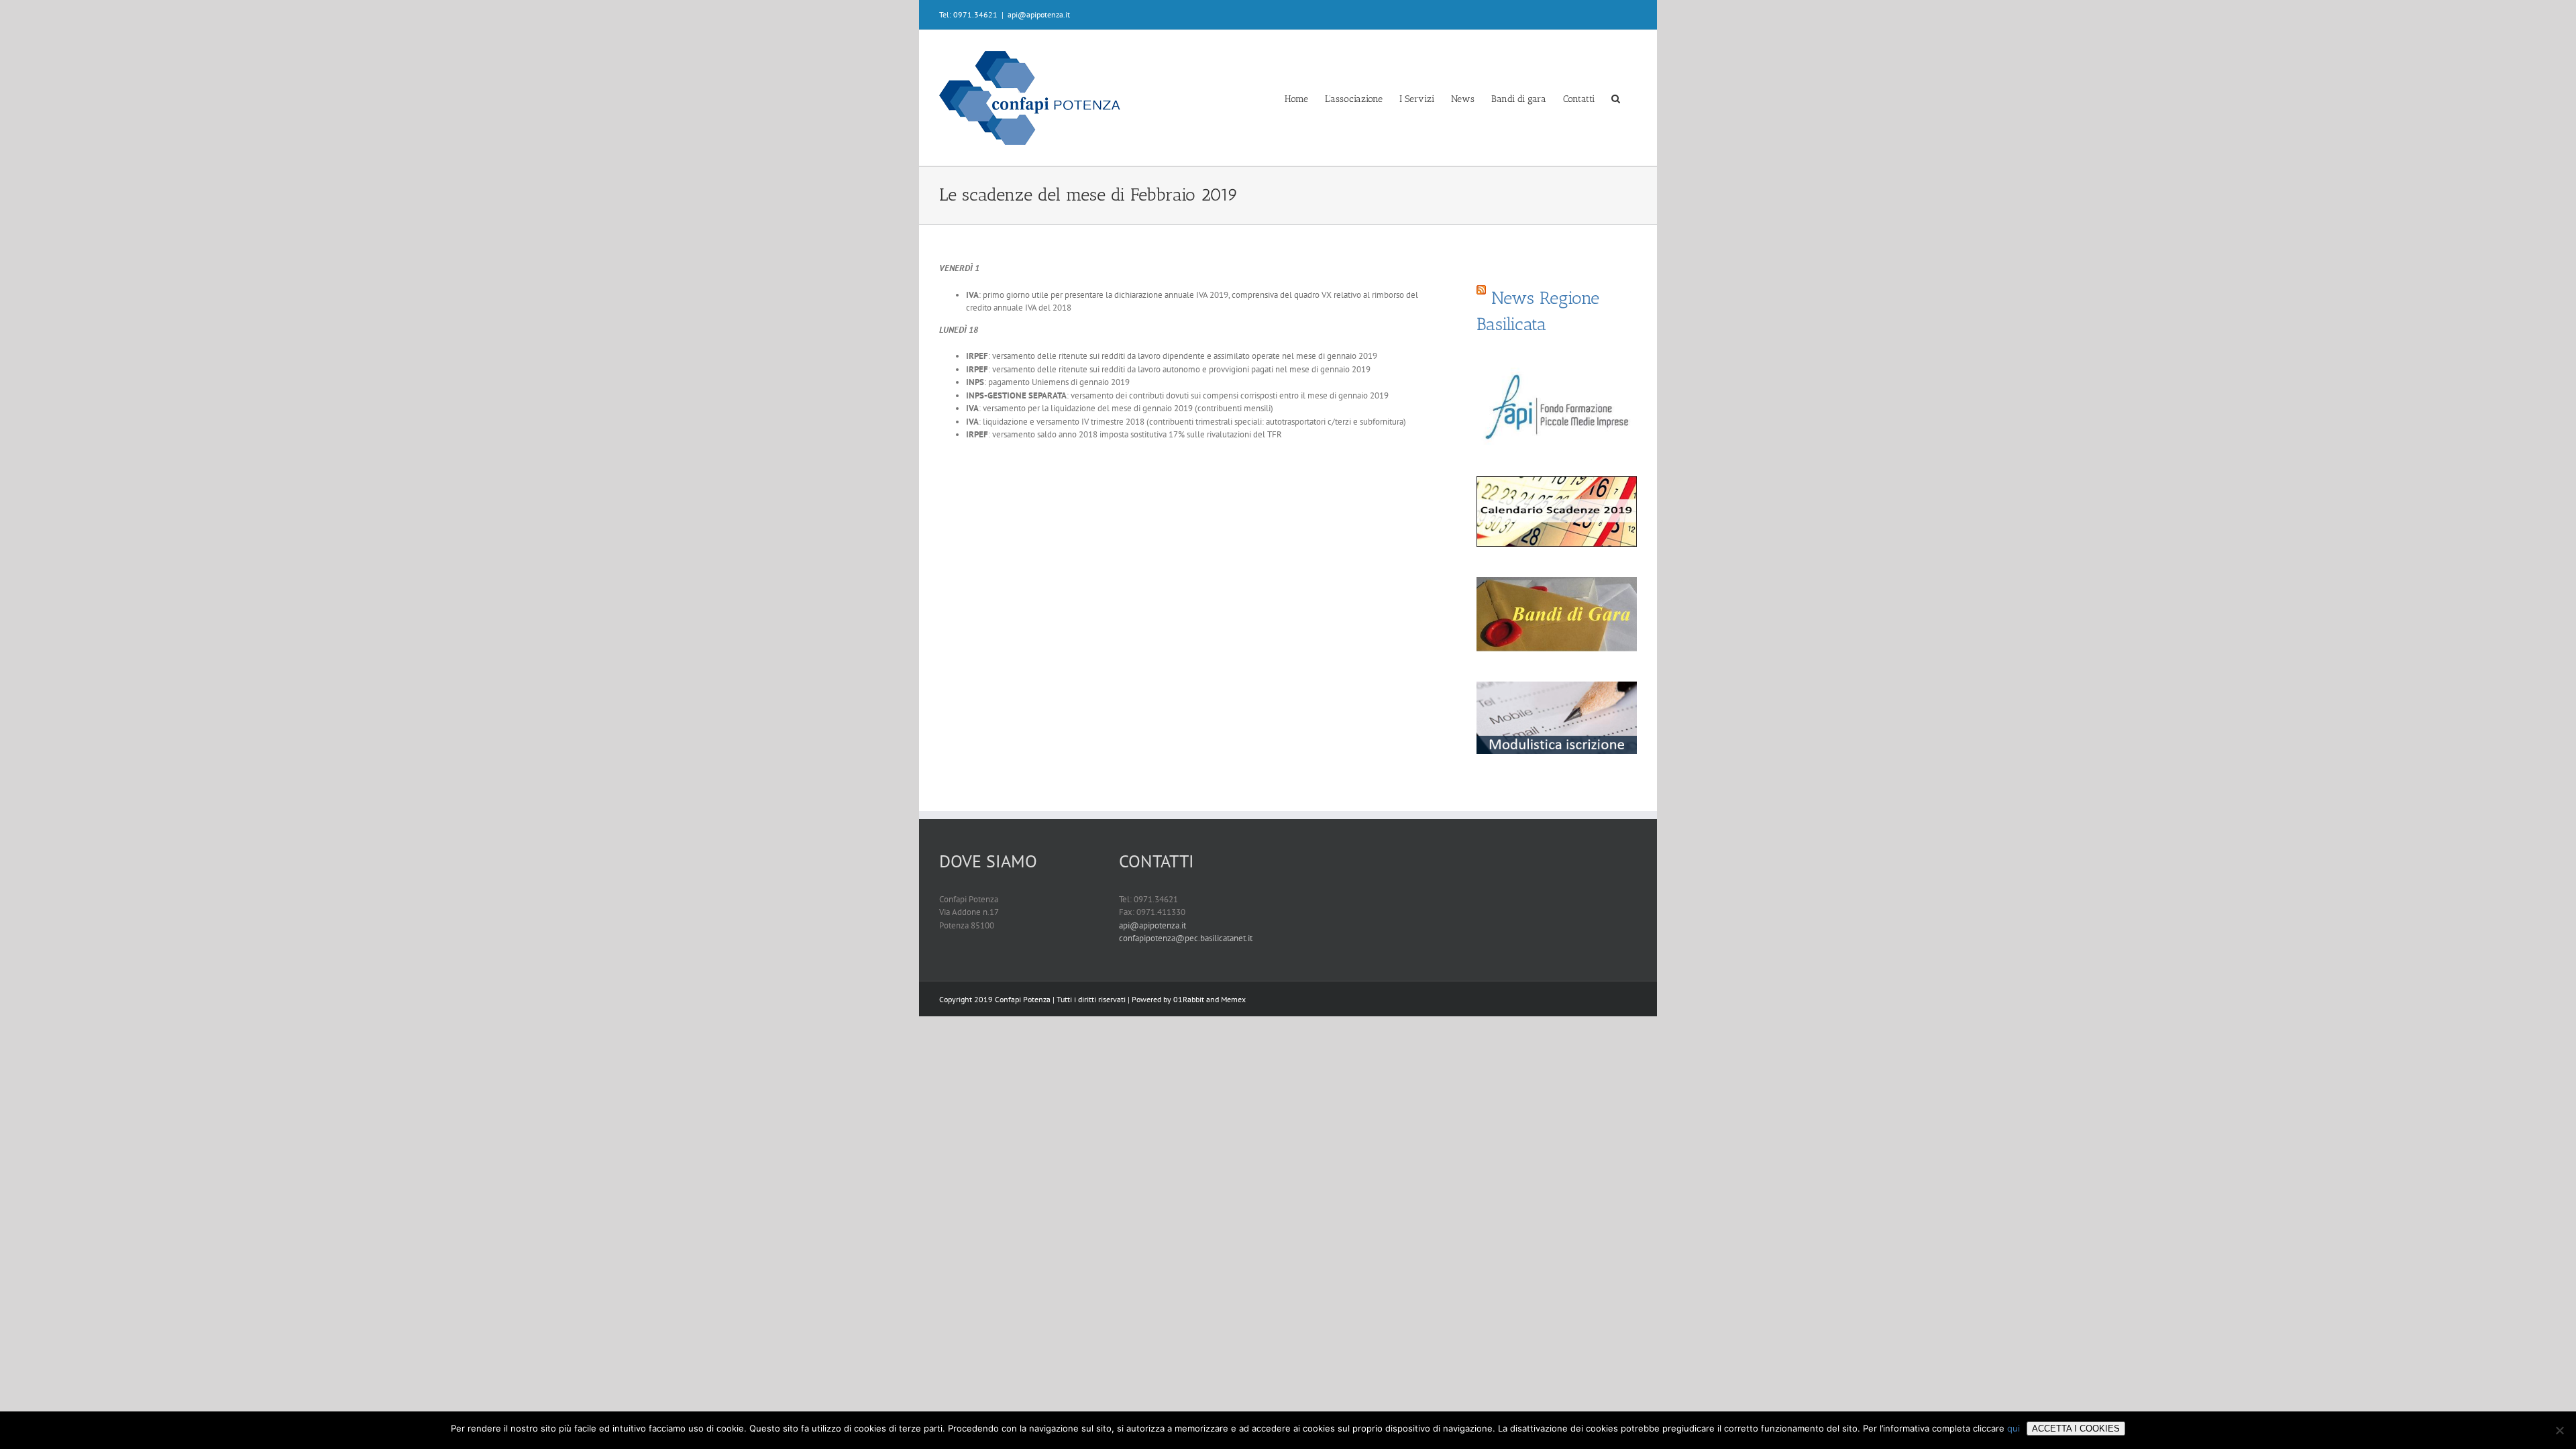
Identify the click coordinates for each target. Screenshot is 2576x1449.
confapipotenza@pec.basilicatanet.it (1186, 938)
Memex (1233, 999)
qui (2014, 1428)
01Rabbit (1189, 999)
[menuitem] (1296, 98)
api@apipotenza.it (1039, 14)
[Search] (1616, 98)
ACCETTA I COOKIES (2076, 1429)
